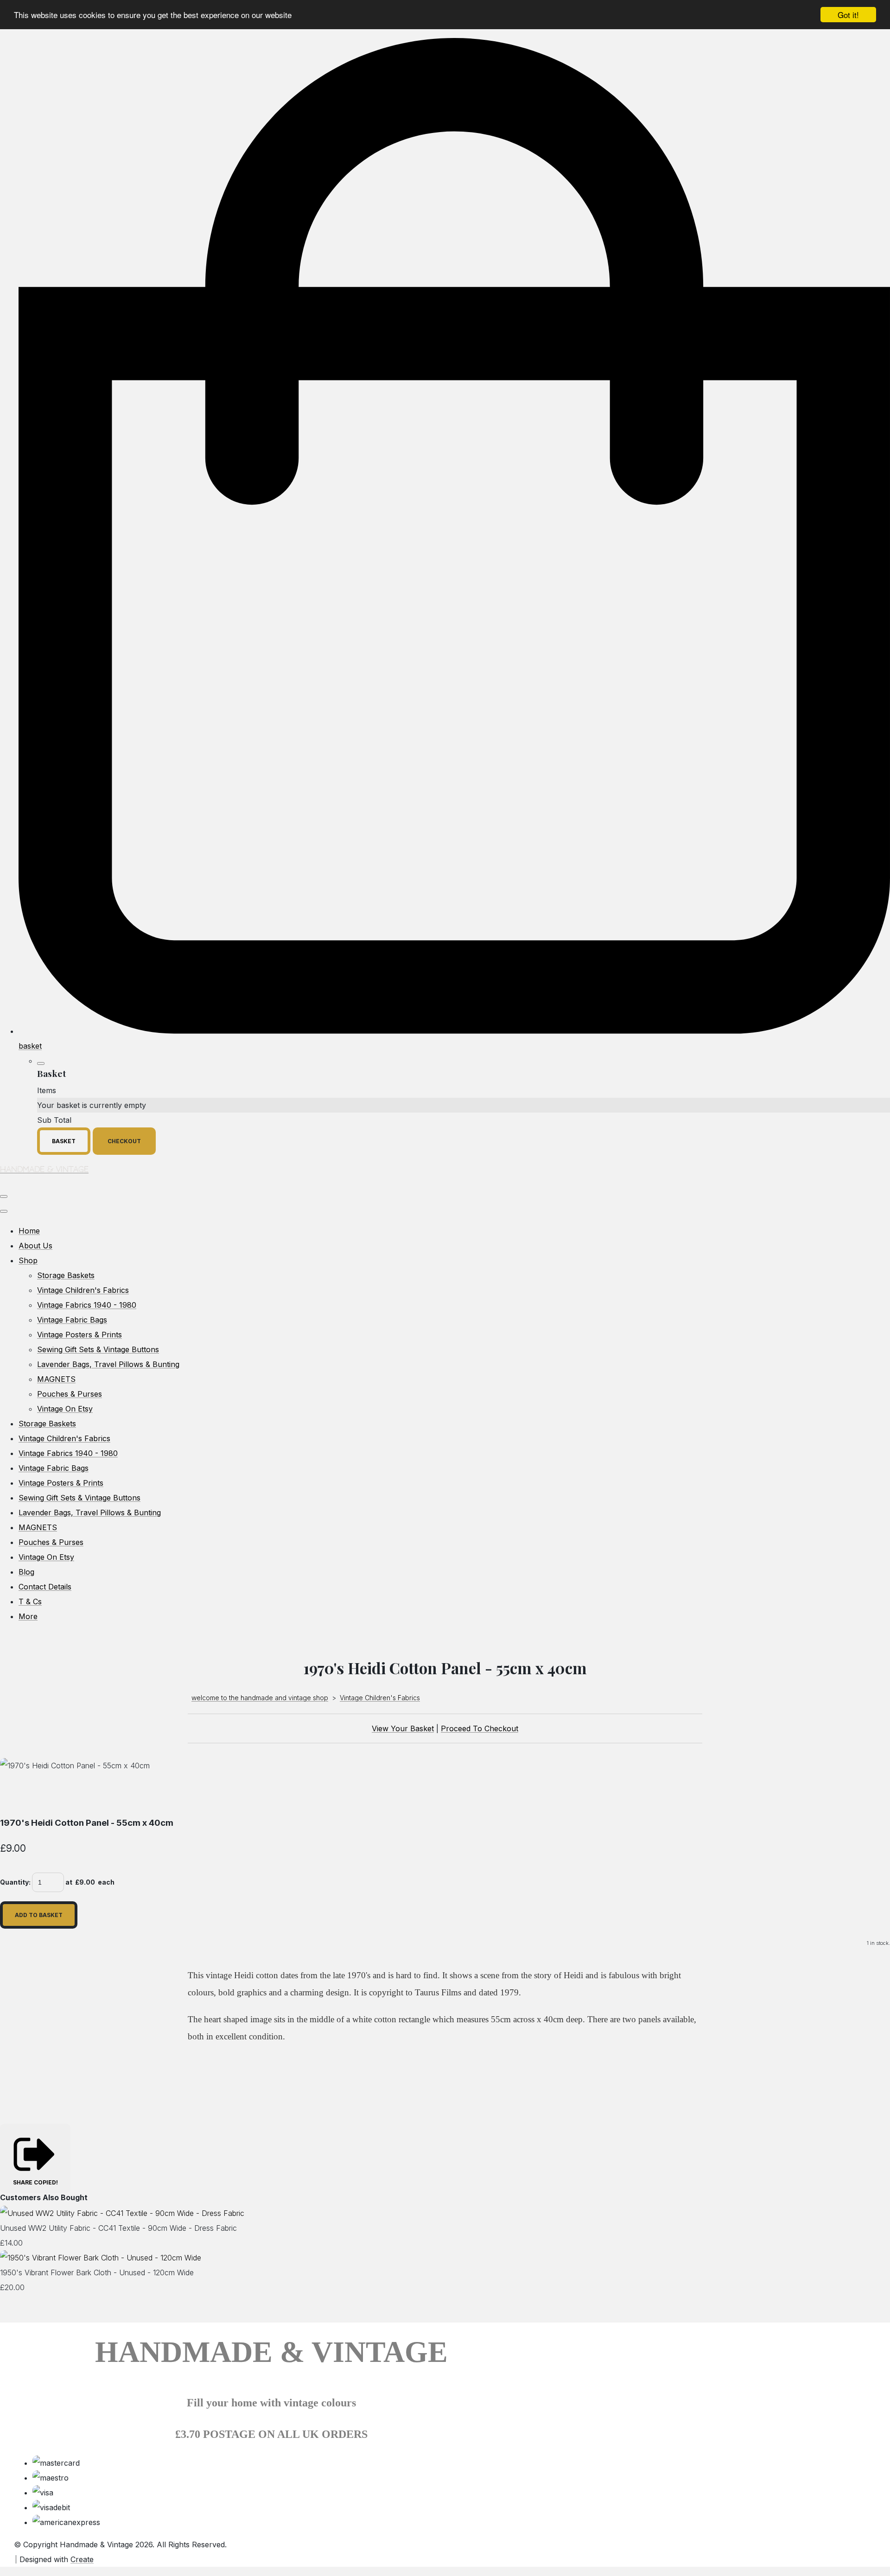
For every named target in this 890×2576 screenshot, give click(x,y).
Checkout (124, 1141)
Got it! (848, 15)
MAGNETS (56, 1379)
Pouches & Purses (70, 1394)
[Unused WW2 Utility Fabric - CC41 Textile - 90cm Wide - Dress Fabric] (122, 2213)
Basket (64, 1141)
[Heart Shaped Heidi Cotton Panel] (125, 1795)
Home (29, 1231)
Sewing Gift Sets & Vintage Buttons (98, 1349)
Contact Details (45, 1587)
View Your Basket (403, 1728)
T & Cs (30, 1601)
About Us (35, 1246)
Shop (28, 1260)
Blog (26, 1572)
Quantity (14, 1882)
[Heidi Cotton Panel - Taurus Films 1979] (51, 1795)
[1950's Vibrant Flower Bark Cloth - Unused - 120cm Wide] (101, 2258)
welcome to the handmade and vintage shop (260, 1698)
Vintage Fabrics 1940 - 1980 (87, 1305)
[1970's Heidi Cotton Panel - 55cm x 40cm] (15, 1795)
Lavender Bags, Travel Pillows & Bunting (108, 1364)
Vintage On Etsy (65, 1409)
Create (82, 2559)
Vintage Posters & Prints (79, 1335)
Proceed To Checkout (480, 1728)
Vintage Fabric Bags (72, 1320)
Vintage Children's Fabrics (83, 1290)
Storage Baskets (66, 1275)
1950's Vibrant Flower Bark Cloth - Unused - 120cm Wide (97, 2272)
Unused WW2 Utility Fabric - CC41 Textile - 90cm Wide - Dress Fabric (118, 2228)
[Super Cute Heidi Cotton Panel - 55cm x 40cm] (88, 1795)
